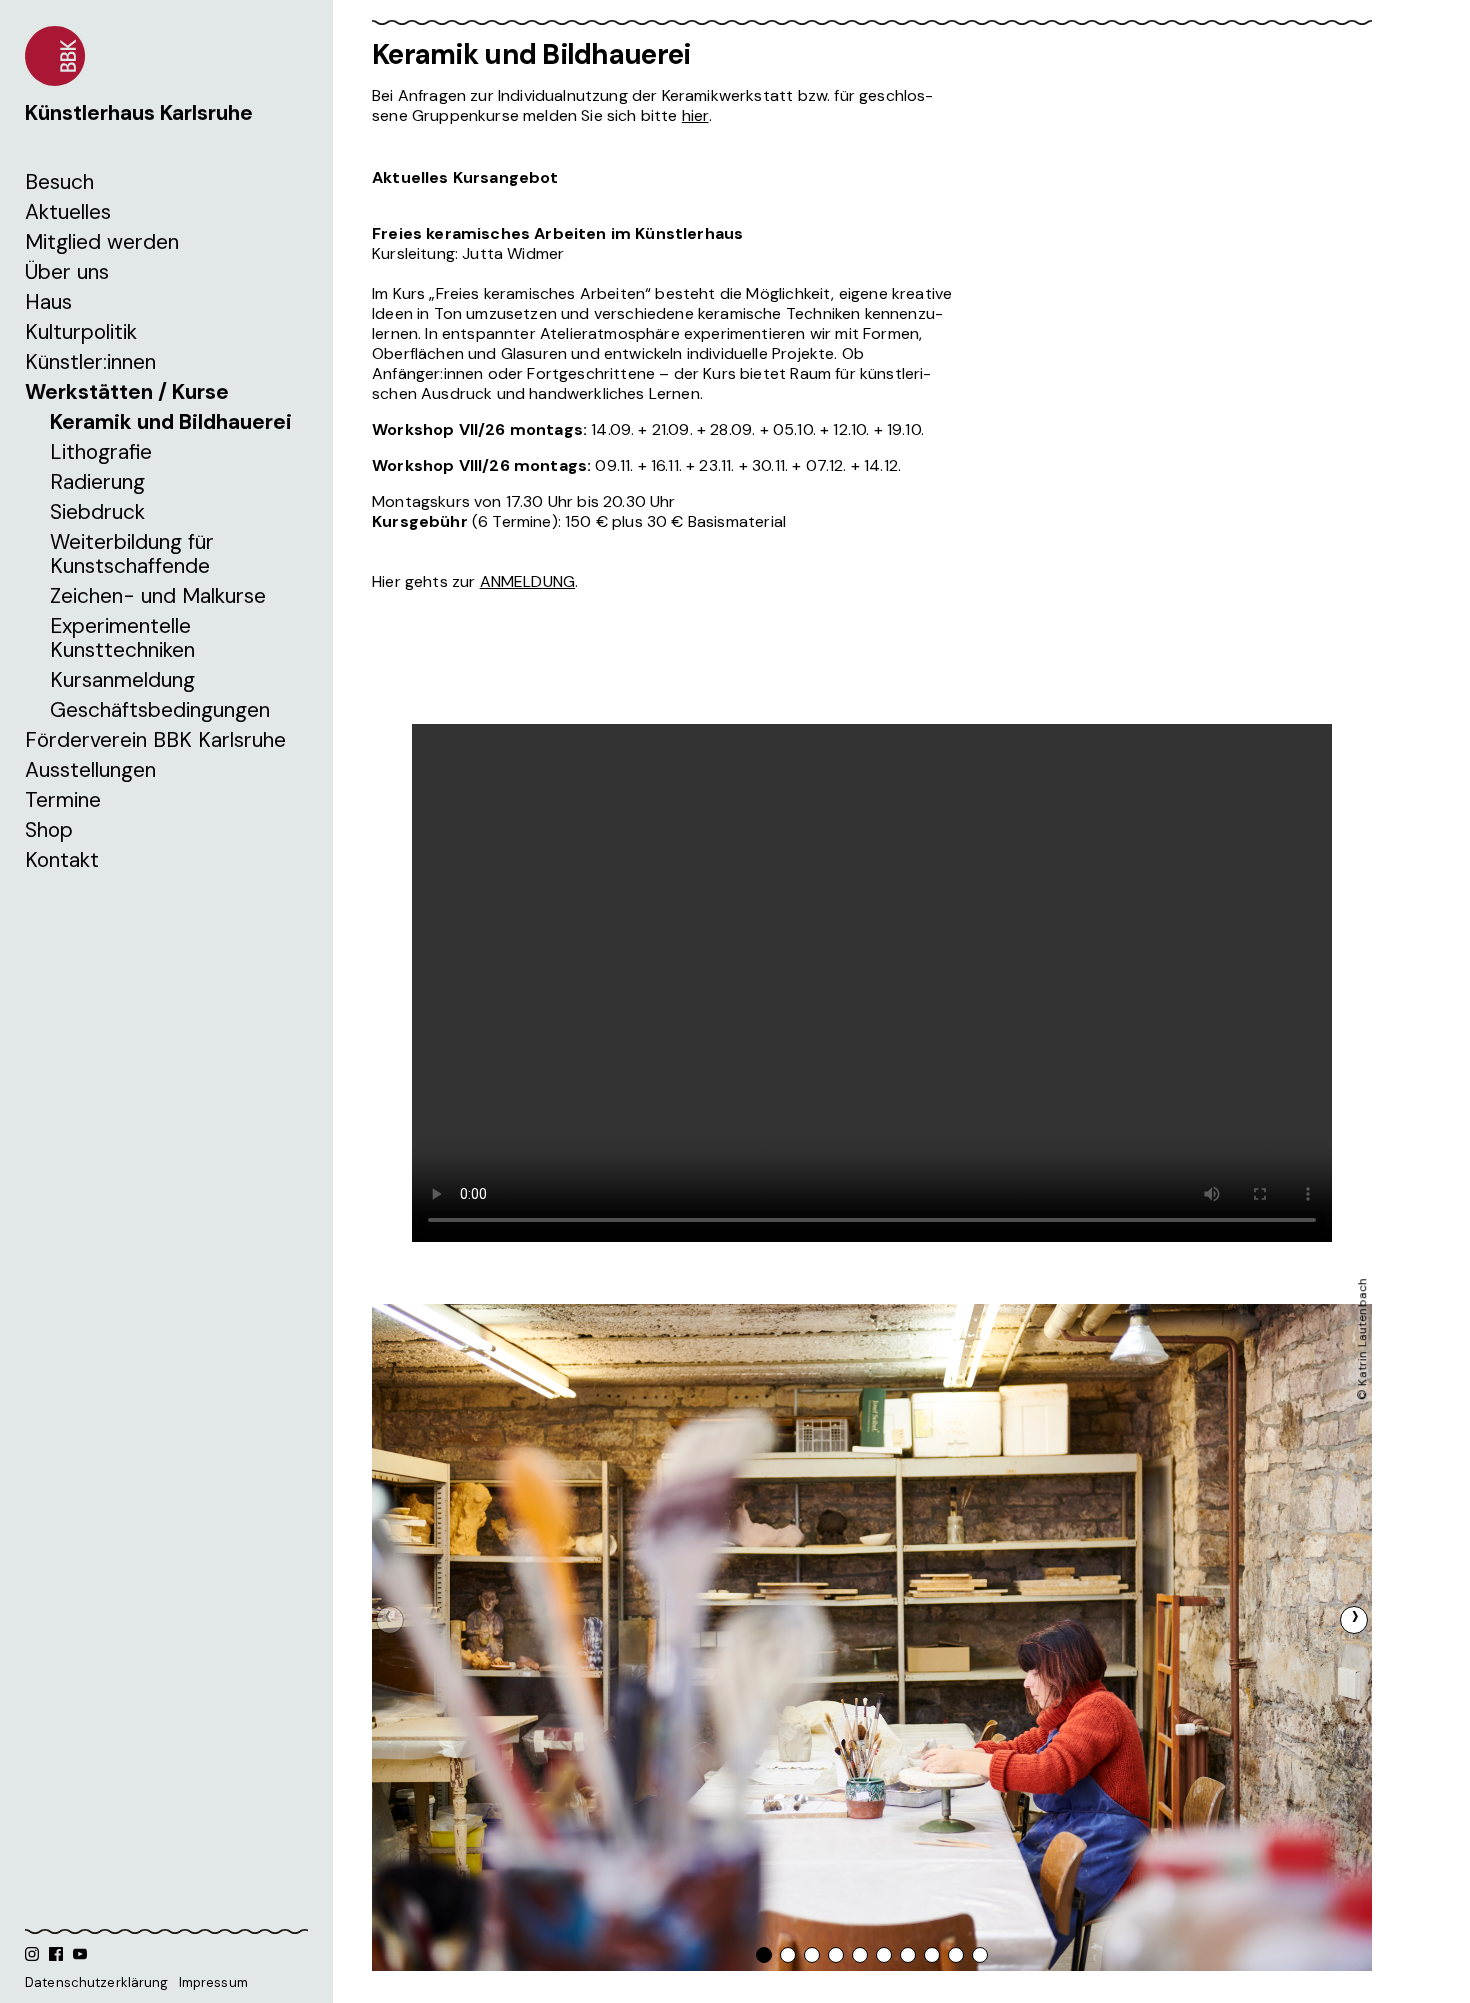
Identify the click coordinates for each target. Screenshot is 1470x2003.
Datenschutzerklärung (97, 1982)
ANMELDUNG (528, 581)
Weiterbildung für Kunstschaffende (132, 554)
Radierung (97, 482)
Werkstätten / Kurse (127, 392)
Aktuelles (68, 212)
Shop (49, 830)
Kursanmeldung (122, 680)
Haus (48, 302)
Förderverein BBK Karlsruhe (155, 740)
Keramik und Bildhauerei (171, 422)
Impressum (213, 1982)
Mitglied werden (102, 242)
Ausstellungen (90, 770)
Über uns (67, 272)
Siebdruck (97, 512)
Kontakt (62, 860)
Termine (63, 800)
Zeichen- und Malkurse (158, 596)
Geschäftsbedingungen (160, 710)
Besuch (59, 182)
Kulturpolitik (81, 332)
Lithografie (101, 452)
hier (695, 115)
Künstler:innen (90, 362)
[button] (1354, 1620)
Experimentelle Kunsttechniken (122, 638)
